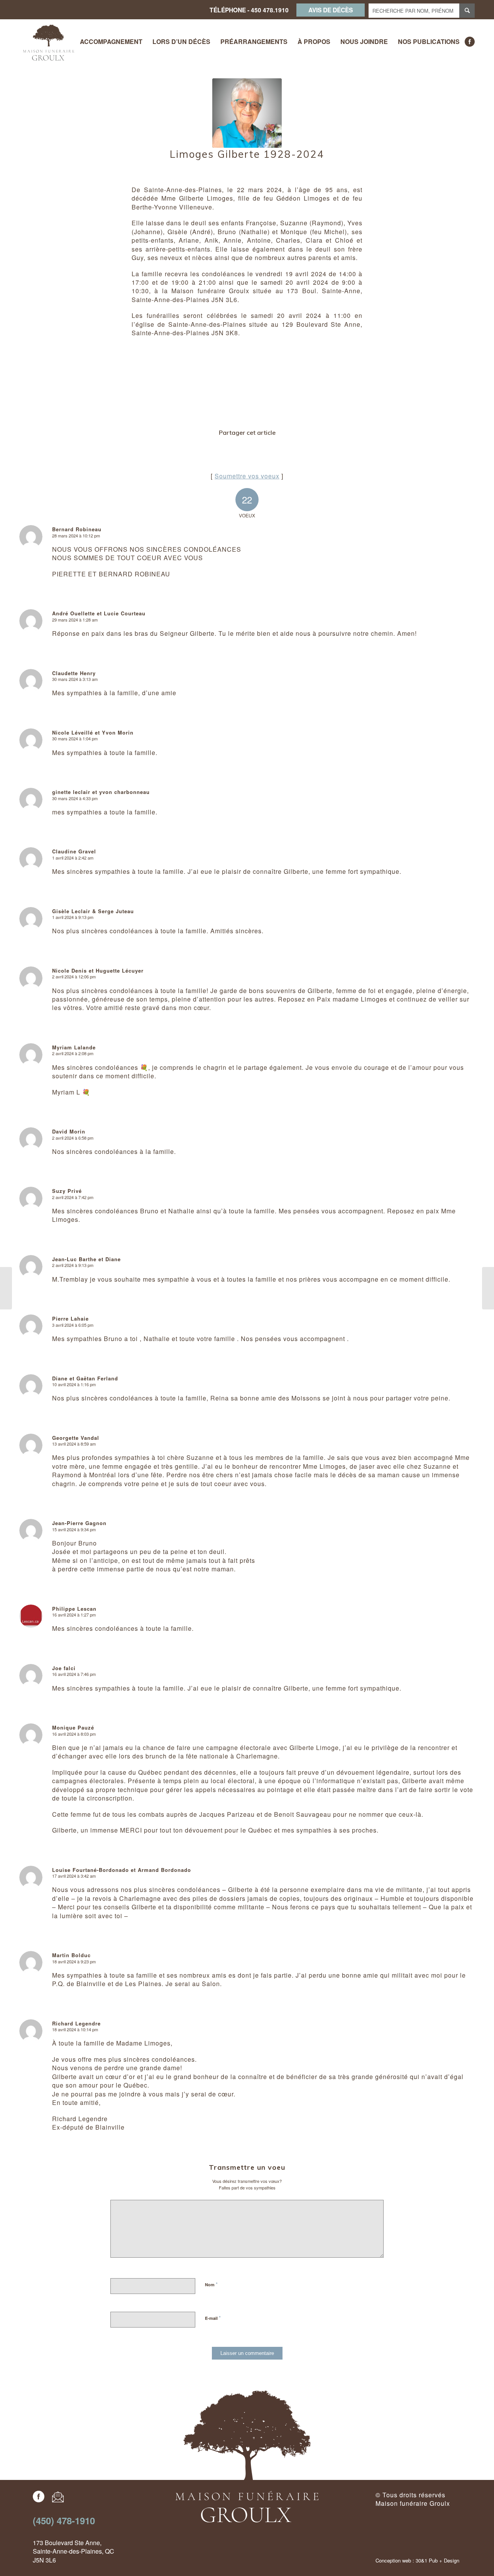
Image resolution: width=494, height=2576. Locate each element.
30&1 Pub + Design (437, 2560)
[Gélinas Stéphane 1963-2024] (488, 1288)
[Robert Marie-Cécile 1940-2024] (6, 1288)
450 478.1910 (270, 10)
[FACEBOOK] (470, 42)
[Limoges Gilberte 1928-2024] (247, 113)
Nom (211, 2284)
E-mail (213, 2318)
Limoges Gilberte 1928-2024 (247, 154)
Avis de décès (331, 10)
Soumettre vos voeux (247, 476)
